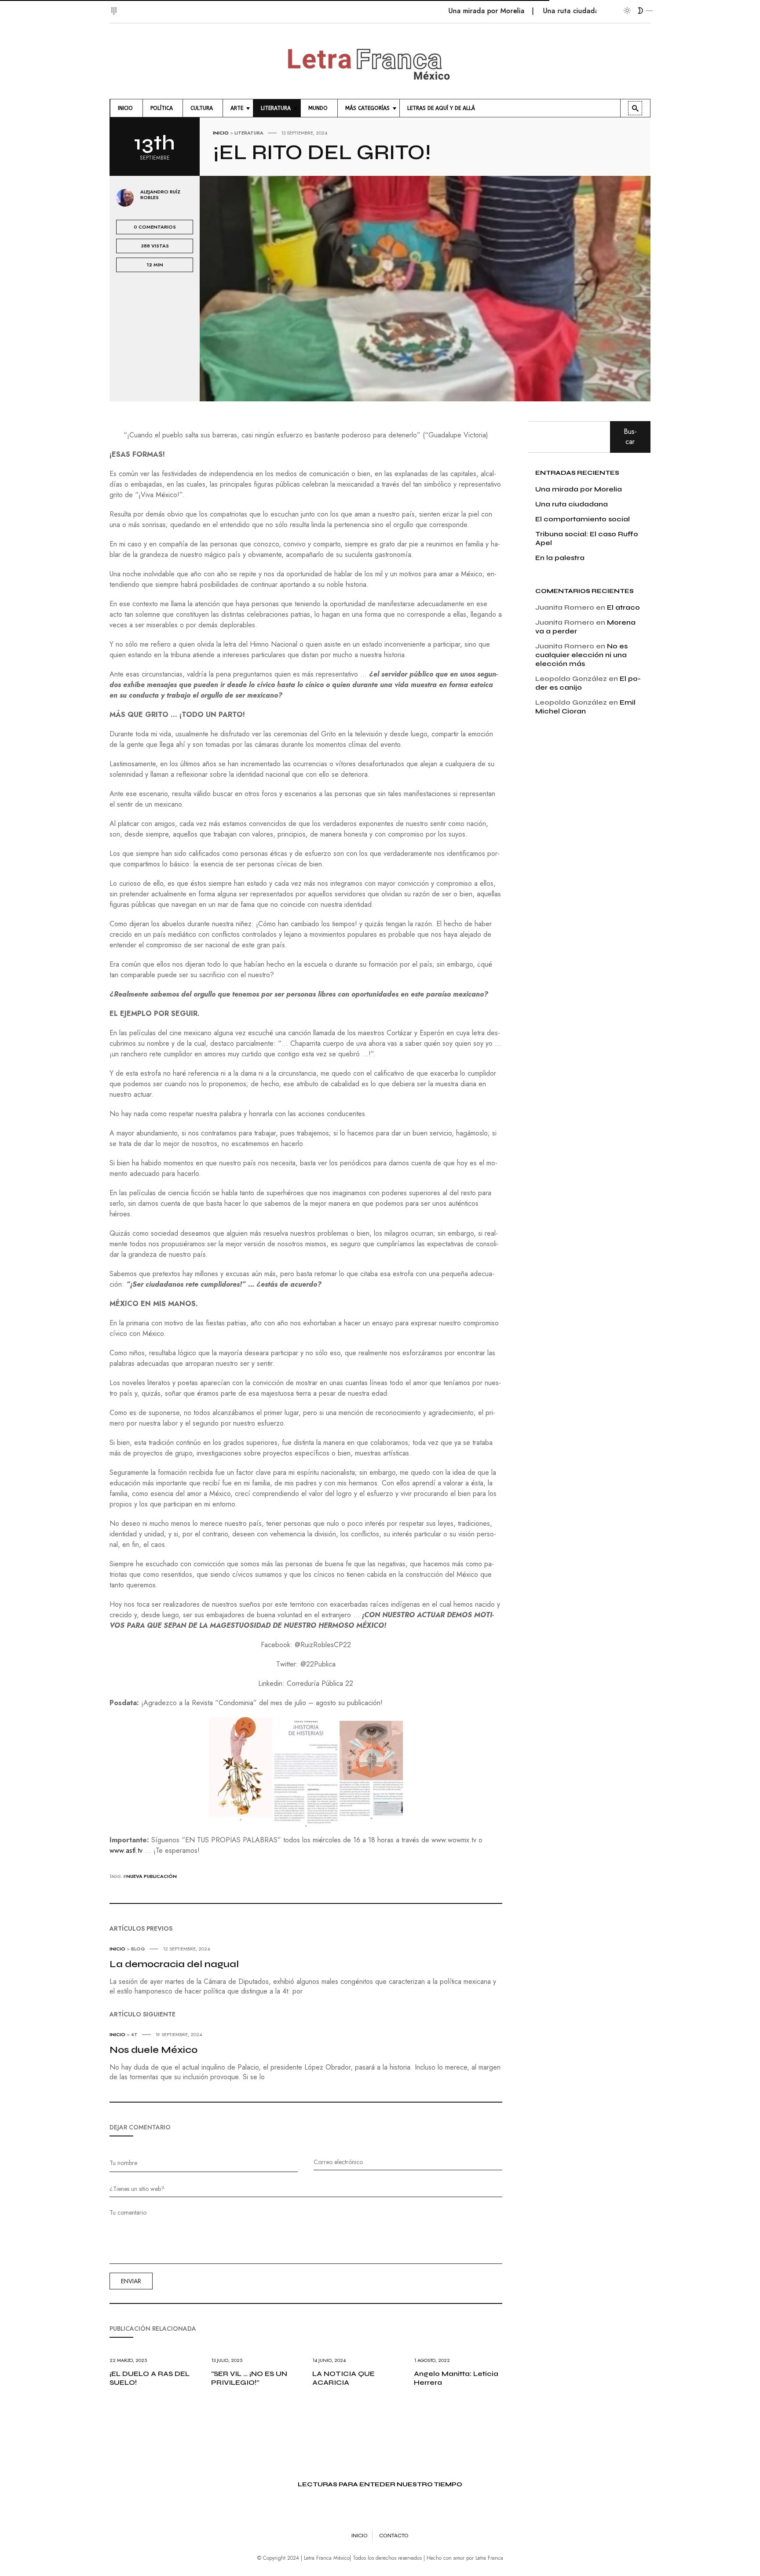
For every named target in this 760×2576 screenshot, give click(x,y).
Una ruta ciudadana (526, 11)
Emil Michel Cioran (585, 707)
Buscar (630, 436)
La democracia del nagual (174, 1964)
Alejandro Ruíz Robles (160, 195)
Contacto (394, 2536)
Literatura (249, 133)
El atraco (623, 607)
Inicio (221, 133)
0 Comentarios (155, 227)
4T (134, 2034)
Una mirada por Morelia (437, 11)
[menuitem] (126, 108)
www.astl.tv (126, 1850)
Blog (138, 1949)
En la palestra (560, 558)
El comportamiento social (583, 519)
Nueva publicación (152, 1876)
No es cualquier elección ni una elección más (581, 655)
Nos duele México (153, 2050)
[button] (115, 6)
